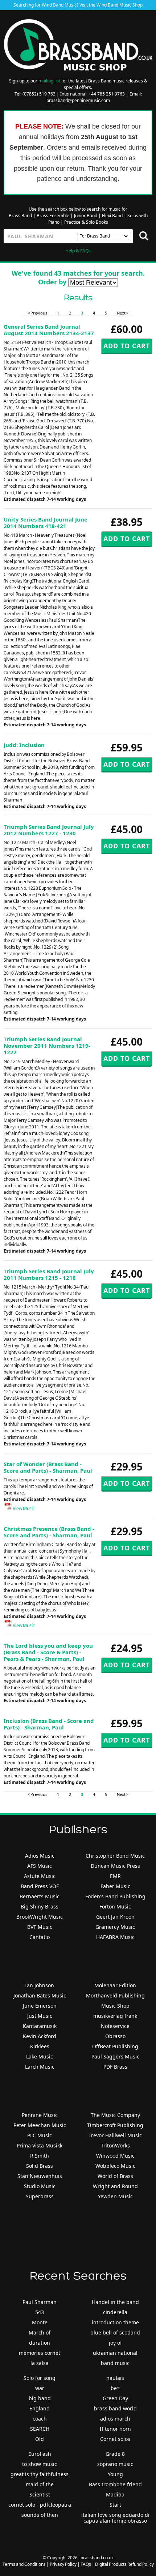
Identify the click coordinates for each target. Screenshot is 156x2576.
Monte (40, 2322)
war (40, 2388)
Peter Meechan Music (40, 2125)
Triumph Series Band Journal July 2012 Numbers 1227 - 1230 (49, 830)
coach (40, 2419)
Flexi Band (112, 216)
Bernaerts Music (40, 1896)
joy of (115, 2343)
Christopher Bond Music (115, 1856)
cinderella (115, 2312)
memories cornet (40, 2353)
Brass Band (20, 216)
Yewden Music (115, 2196)
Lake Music (40, 2056)
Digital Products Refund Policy (124, 2564)
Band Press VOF (40, 1886)
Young (115, 2474)
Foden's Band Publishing (115, 1896)
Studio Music (40, 2186)
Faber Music (115, 1886)
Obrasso (115, 2036)
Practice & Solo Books (86, 222)
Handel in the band (115, 2302)
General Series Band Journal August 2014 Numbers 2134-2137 (49, 330)
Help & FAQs (78, 251)
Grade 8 (115, 2454)
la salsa (40, 2363)
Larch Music (40, 2067)
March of (40, 2332)
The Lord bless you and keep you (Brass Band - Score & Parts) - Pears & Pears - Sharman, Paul (48, 1652)
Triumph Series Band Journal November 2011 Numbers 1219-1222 (47, 1046)
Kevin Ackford (40, 2036)
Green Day (115, 2398)
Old (40, 2439)
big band (40, 2398)
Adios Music (40, 1856)
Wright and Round (115, 2186)
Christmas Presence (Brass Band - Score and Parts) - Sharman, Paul (49, 1532)
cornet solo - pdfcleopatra (40, 2505)
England (40, 2408)
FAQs (86, 2564)
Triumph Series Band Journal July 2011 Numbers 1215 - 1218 (49, 1274)
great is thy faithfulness (40, 2474)
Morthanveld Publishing (115, 1995)
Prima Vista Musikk (40, 2145)
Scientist (40, 2494)
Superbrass (40, 2196)
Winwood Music (115, 2156)
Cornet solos (115, 2439)
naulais (115, 2378)
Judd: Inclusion (24, 745)
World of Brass (115, 2176)
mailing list (49, 81)
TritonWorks (115, 2145)
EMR (115, 1876)
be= (115, 2388)
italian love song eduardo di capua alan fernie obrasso (115, 2518)
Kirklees (40, 2046)
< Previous (37, 313)
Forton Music (115, 1906)
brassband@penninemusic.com (78, 100)
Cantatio (40, 1937)
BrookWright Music (40, 1917)
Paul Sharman (40, 2302)
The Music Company (115, 2115)
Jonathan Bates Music (40, 1995)
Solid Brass (40, 2166)
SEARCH (40, 2429)
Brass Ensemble (53, 216)
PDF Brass (115, 2067)
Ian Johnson (40, 1985)
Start (115, 2505)
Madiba (115, 2494)
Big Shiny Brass (40, 1906)
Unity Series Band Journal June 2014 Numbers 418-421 (46, 523)
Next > (123, 313)
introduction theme (115, 2322)
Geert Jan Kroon (115, 1917)
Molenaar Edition (115, 1985)
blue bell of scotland (115, 2332)
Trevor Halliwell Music (115, 2135)
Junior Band (86, 216)
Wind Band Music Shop (120, 5)
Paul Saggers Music (115, 2056)
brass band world (115, 2408)
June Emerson (40, 2006)
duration (40, 2343)
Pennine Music (40, 2115)
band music (115, 2363)
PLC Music (40, 2135)
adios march (115, 2419)
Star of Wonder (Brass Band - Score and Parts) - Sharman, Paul (48, 1467)
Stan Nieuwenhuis (40, 2176)
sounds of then (40, 2515)
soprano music (115, 2464)
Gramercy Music (115, 1927)
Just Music (40, 2016)
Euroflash (40, 2454)
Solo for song (40, 2378)
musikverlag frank (115, 2016)
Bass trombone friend (115, 2484)
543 (40, 2312)
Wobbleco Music (115, 2166)
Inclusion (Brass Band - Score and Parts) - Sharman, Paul (49, 1724)
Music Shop (115, 2006)
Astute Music (40, 1876)
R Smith (40, 2156)
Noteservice (115, 2026)
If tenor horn (115, 2429)
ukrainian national (115, 2353)
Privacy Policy (63, 2564)
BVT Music (40, 1927)
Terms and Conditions (24, 2564)
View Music (23, 1508)
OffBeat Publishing (115, 2046)
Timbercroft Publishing (115, 2125)
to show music (40, 2464)
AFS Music (40, 1866)
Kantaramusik (40, 2026)
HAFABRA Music (115, 1937)
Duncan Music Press (115, 1866)
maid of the (40, 2484)
